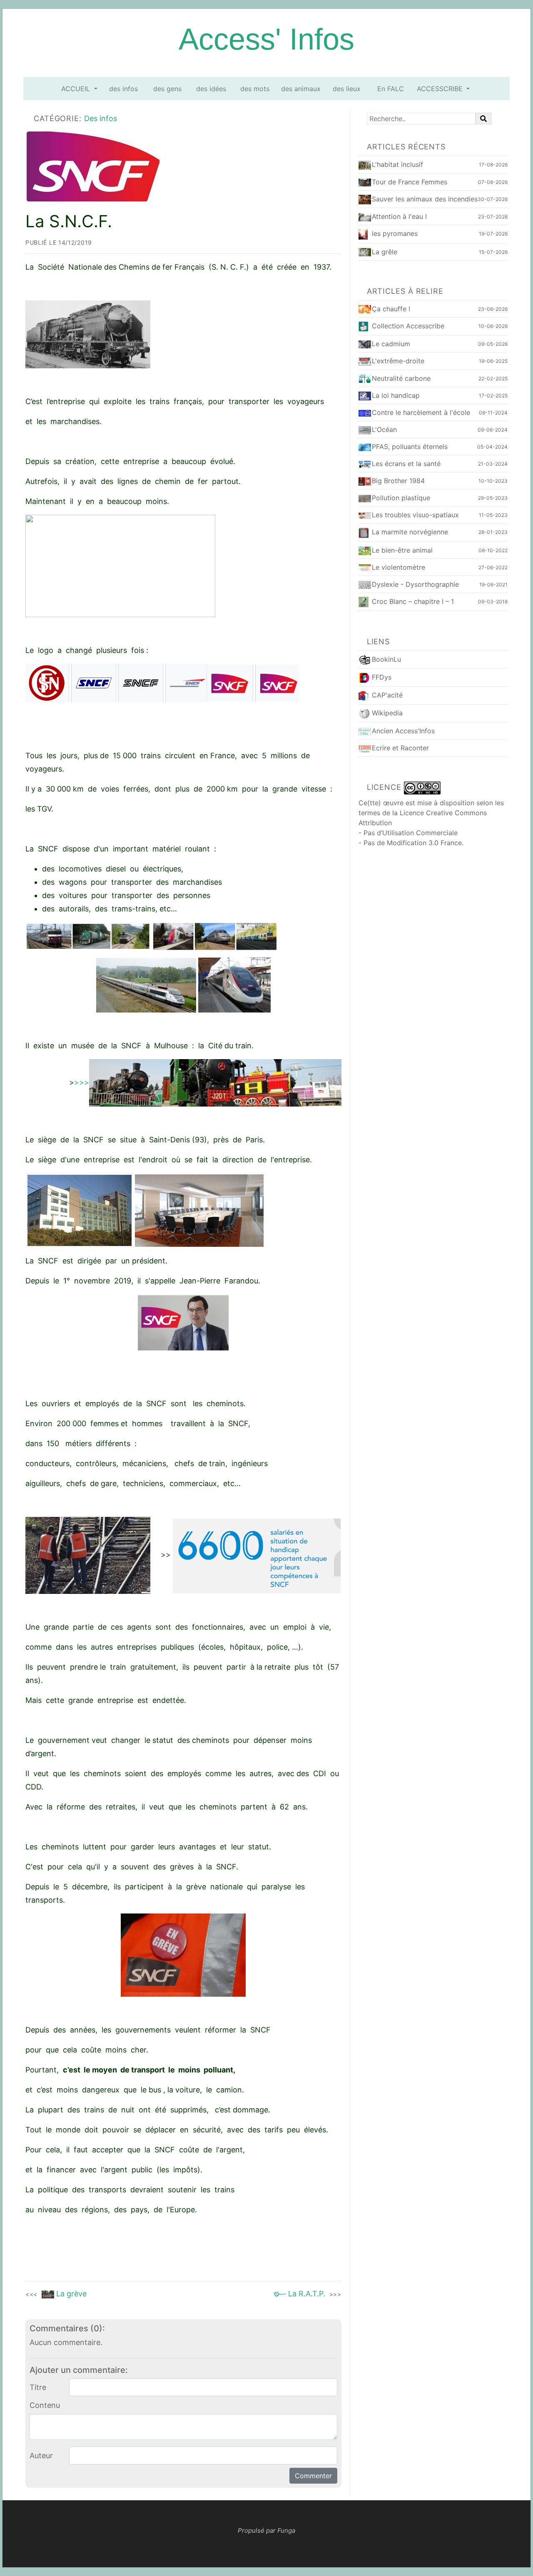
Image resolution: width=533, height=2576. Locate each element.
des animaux (301, 89)
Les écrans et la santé (406, 464)
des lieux (347, 89)
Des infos (101, 118)
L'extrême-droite (398, 361)
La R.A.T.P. (314, 2294)
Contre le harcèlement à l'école (421, 412)
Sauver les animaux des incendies (425, 199)
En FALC (391, 89)
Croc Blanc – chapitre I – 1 (413, 601)
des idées (211, 89)
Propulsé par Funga (266, 2530)
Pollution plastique (401, 498)
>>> (82, 1082)
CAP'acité (387, 695)
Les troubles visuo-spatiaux (415, 515)
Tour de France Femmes (410, 182)
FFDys (382, 677)
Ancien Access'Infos (403, 731)
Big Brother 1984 (398, 481)
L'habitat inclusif (397, 164)
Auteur (41, 2456)
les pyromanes (395, 233)
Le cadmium (391, 344)
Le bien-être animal (402, 550)
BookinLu (386, 659)
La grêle (385, 252)
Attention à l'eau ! (399, 216)
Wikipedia (387, 713)
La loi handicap (396, 395)
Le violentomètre (399, 567)
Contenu (45, 2405)
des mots (255, 89)
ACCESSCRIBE (441, 89)
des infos (123, 89)
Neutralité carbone (401, 378)
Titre (38, 2387)
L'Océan (384, 429)
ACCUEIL (77, 89)
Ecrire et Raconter (400, 748)
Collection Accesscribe (408, 326)
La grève (56, 2294)
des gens (167, 89)
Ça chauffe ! (391, 309)
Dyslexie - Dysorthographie (415, 584)
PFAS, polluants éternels (410, 447)
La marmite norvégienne (410, 532)
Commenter (313, 2476)
